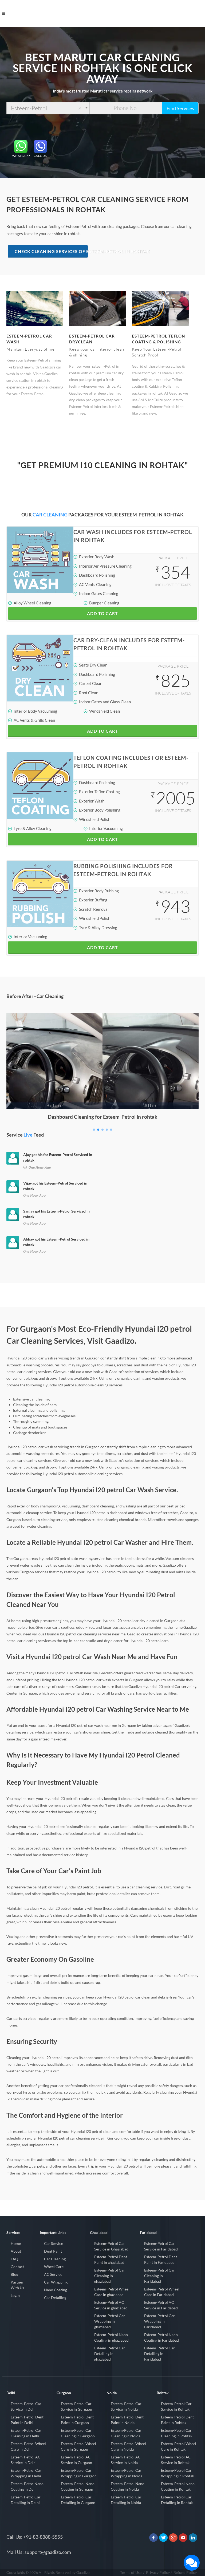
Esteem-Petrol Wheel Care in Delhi (28, 2446)
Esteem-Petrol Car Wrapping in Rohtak (178, 2473)
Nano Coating (56, 2290)
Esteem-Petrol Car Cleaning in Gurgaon (78, 2433)
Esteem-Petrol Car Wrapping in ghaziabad (110, 2321)
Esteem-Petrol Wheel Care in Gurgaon (78, 2446)
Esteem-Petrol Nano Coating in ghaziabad (111, 2337)
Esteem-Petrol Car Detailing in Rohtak (177, 2500)
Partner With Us (17, 2285)
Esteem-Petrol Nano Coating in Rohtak (178, 2486)
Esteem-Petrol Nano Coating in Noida (128, 2486)
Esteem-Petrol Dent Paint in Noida (127, 2420)
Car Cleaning (55, 2259)
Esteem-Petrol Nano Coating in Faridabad (161, 2337)
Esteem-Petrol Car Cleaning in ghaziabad (110, 2276)
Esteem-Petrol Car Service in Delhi (26, 2406)
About (16, 2251)
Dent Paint (53, 2251)
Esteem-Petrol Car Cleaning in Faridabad (159, 2276)
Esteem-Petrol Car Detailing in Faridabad (159, 2354)
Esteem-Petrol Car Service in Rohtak (176, 2406)
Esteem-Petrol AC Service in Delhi (26, 2460)
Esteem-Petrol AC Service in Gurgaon (76, 2460)
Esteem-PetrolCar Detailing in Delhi (26, 2500)
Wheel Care (54, 2267)
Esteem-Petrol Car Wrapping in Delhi (26, 2473)
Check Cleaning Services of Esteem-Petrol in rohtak (51, 251)
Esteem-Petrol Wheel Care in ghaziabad (112, 2292)
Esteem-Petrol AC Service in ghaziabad (111, 2305)
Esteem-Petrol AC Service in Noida (126, 2460)
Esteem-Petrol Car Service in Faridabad (161, 2246)
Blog (14, 2274)
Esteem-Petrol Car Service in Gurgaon (76, 2406)
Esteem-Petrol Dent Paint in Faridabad (161, 2260)
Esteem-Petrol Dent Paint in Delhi (27, 2420)
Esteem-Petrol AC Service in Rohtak (176, 2460)
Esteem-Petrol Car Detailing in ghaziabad (110, 2354)
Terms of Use (131, 2572)
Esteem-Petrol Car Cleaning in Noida (126, 2433)
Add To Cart (102, 613)
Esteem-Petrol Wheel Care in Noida (128, 2446)
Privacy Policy (158, 2572)
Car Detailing (55, 2298)
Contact (17, 2267)
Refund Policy (185, 2572)
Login (15, 2295)
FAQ (14, 2259)
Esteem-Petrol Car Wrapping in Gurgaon (79, 2473)
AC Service (53, 2274)
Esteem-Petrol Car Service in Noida (126, 2406)
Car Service (54, 2243)
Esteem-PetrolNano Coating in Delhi (27, 2486)
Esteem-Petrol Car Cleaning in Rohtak (177, 2433)
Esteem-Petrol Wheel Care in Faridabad (162, 2292)
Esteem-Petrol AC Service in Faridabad (161, 2305)
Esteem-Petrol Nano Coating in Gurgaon (78, 2486)
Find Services (180, 108)
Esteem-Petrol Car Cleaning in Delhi (26, 2433)
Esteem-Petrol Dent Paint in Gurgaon (77, 2420)
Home (16, 2243)
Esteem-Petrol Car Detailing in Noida (126, 2500)
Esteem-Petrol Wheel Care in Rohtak (179, 2446)
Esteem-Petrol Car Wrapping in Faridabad (159, 2321)
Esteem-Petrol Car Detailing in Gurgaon (78, 2500)
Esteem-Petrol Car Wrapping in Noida (127, 2473)
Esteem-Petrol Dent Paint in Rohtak (177, 2420)
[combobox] (48, 108)
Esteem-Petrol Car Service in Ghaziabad (111, 2246)
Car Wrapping (56, 2282)
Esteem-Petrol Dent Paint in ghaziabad (111, 2260)
